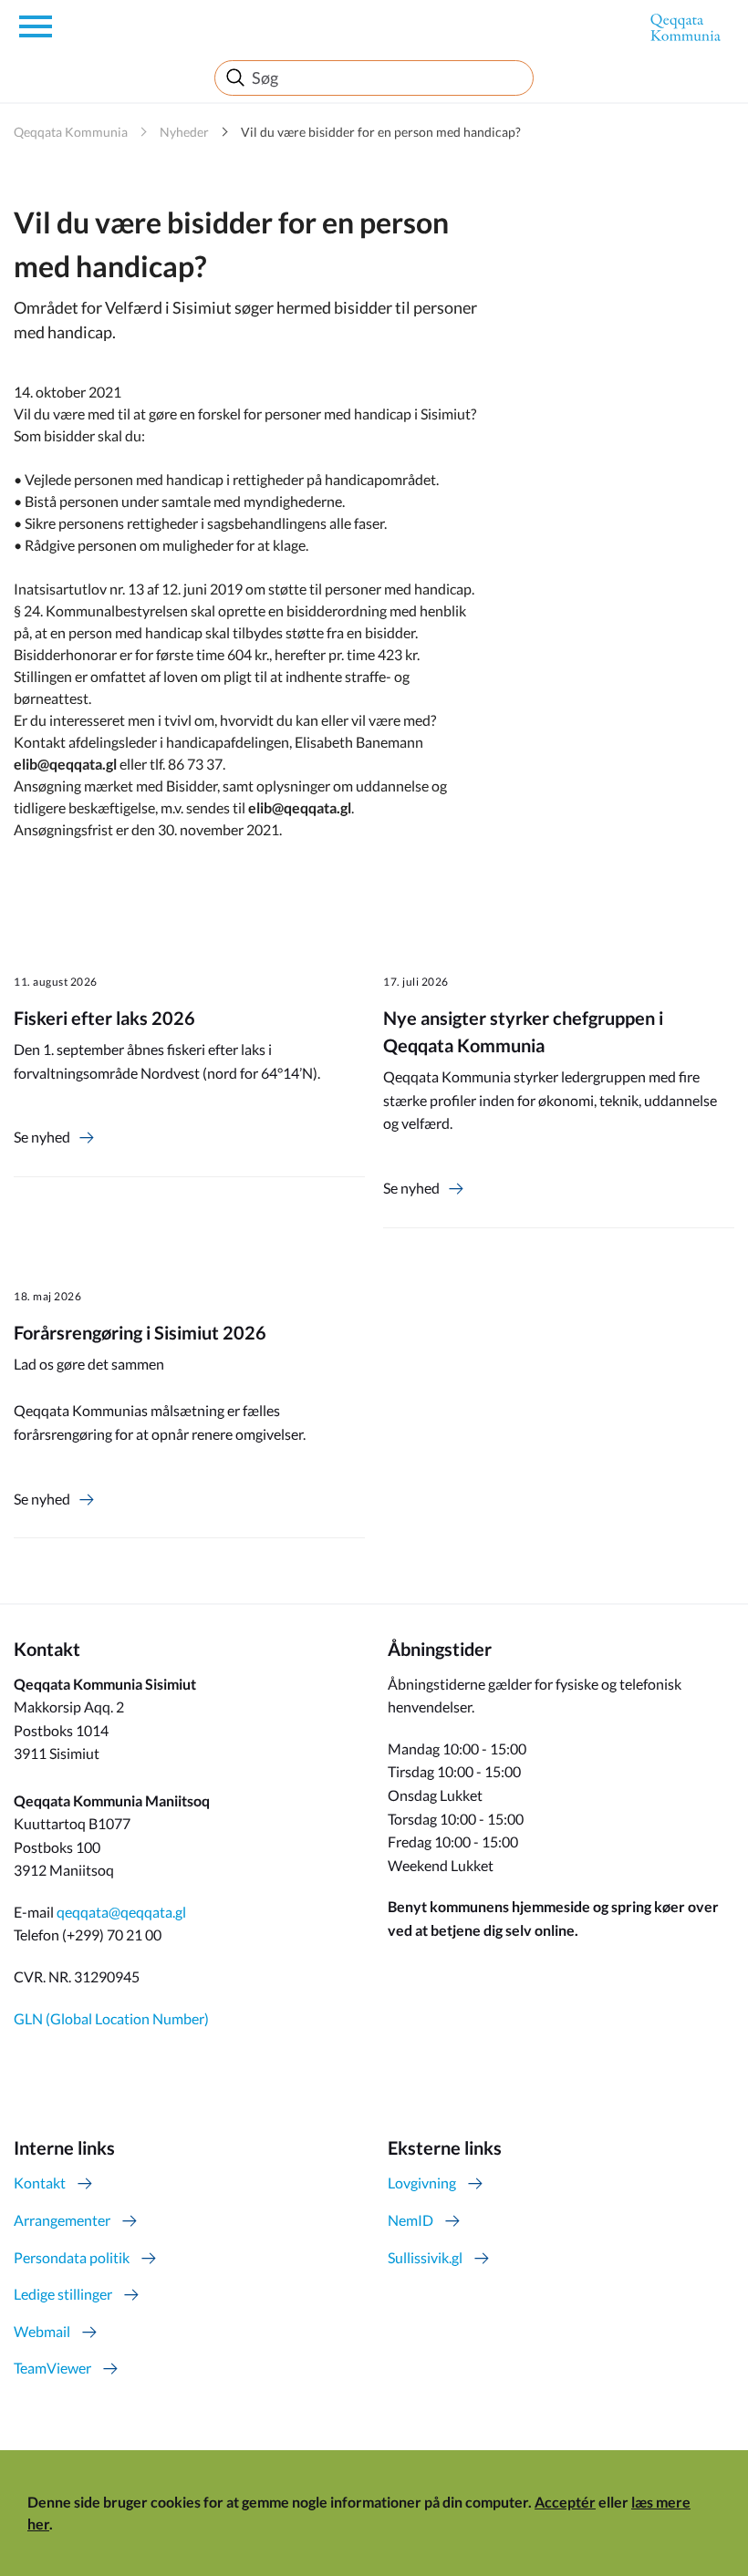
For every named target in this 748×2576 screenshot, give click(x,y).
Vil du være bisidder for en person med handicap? (381, 132)
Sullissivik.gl (425, 2257)
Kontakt (40, 2183)
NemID (410, 2220)
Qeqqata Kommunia (71, 132)
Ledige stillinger (63, 2294)
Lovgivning (422, 2183)
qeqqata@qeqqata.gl (121, 1912)
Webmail (42, 2331)
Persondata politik (72, 2257)
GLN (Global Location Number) (111, 2018)
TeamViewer (52, 2368)
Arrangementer (62, 2220)
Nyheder (184, 132)
